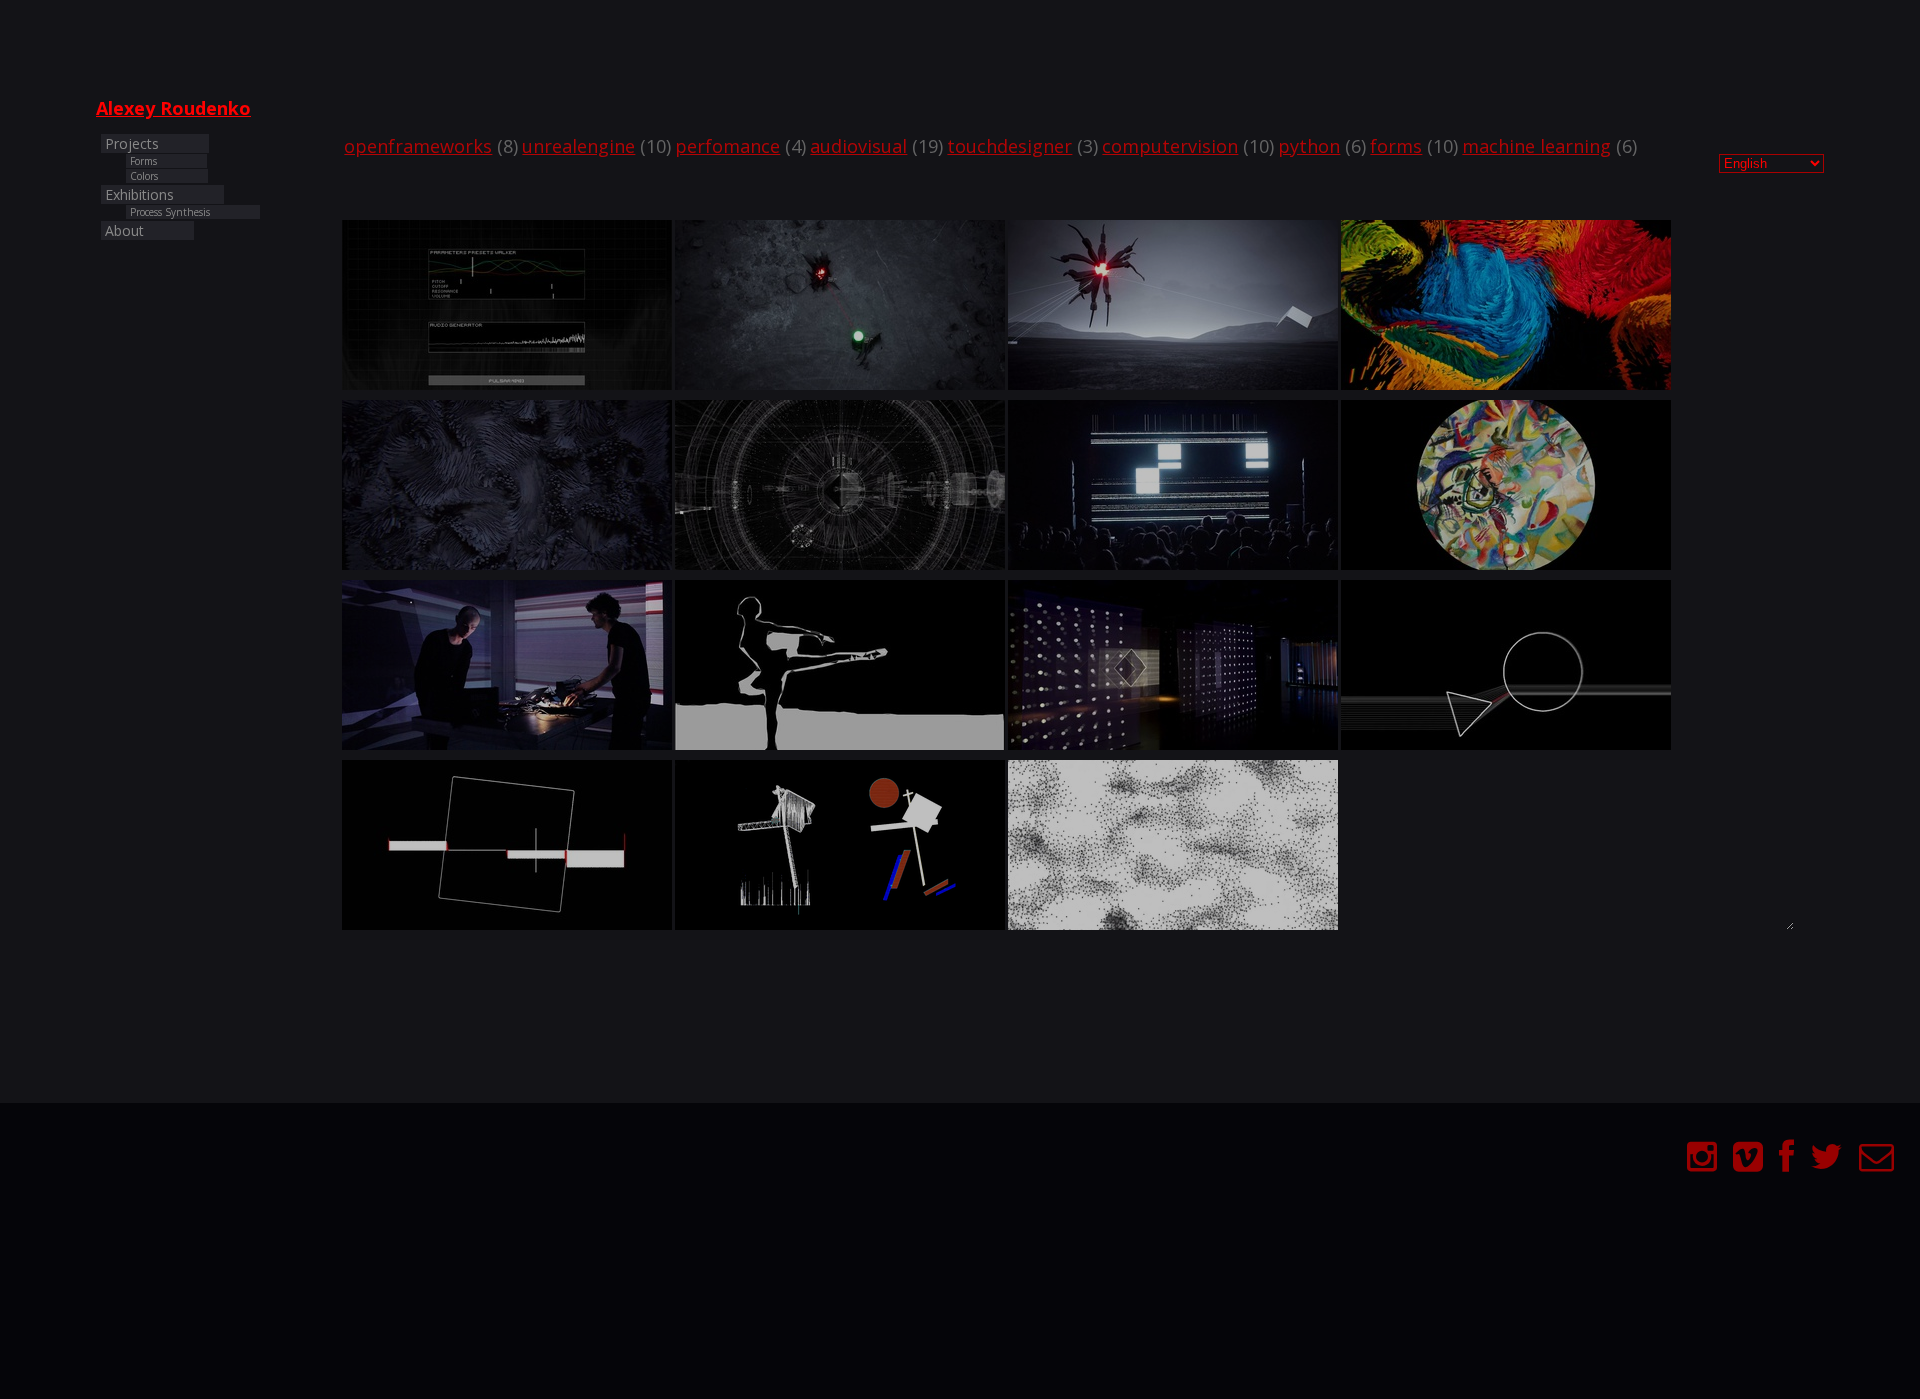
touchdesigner (1009, 146)
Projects (132, 143)
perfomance (727, 146)
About (124, 230)
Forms (143, 161)
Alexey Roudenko (173, 108)
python (1309, 146)
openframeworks (418, 146)
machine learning (1536, 146)
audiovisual (858, 146)
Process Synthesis (170, 212)
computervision (1170, 146)
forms (1396, 146)
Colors (144, 176)
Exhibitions (139, 194)
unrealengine (578, 146)
